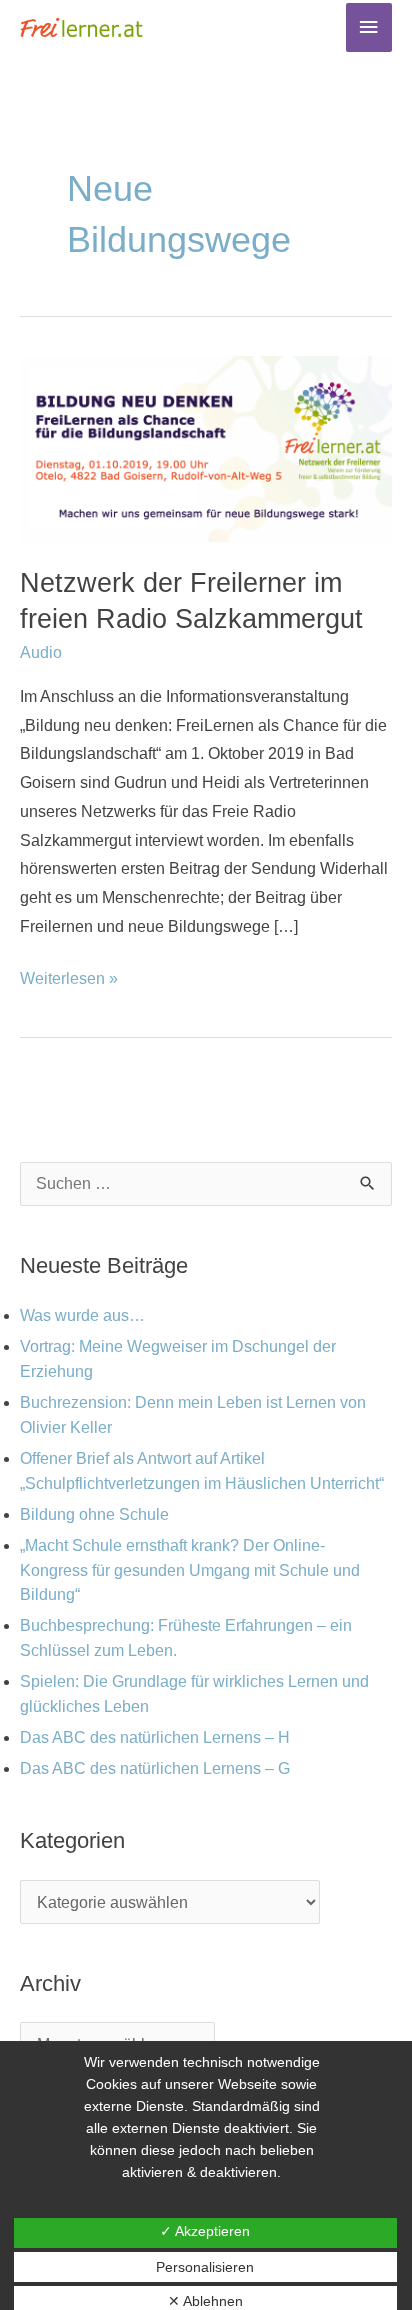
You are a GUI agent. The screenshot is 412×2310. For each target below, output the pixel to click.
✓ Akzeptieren (205, 2231)
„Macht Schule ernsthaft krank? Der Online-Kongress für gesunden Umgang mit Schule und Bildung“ (190, 1570)
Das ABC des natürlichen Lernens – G (155, 1768)
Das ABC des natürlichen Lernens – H (155, 1737)
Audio (41, 652)
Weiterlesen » (69, 976)
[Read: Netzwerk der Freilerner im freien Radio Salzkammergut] (206, 447)
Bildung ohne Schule (94, 1514)
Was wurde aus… (82, 1315)
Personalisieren (205, 2267)
